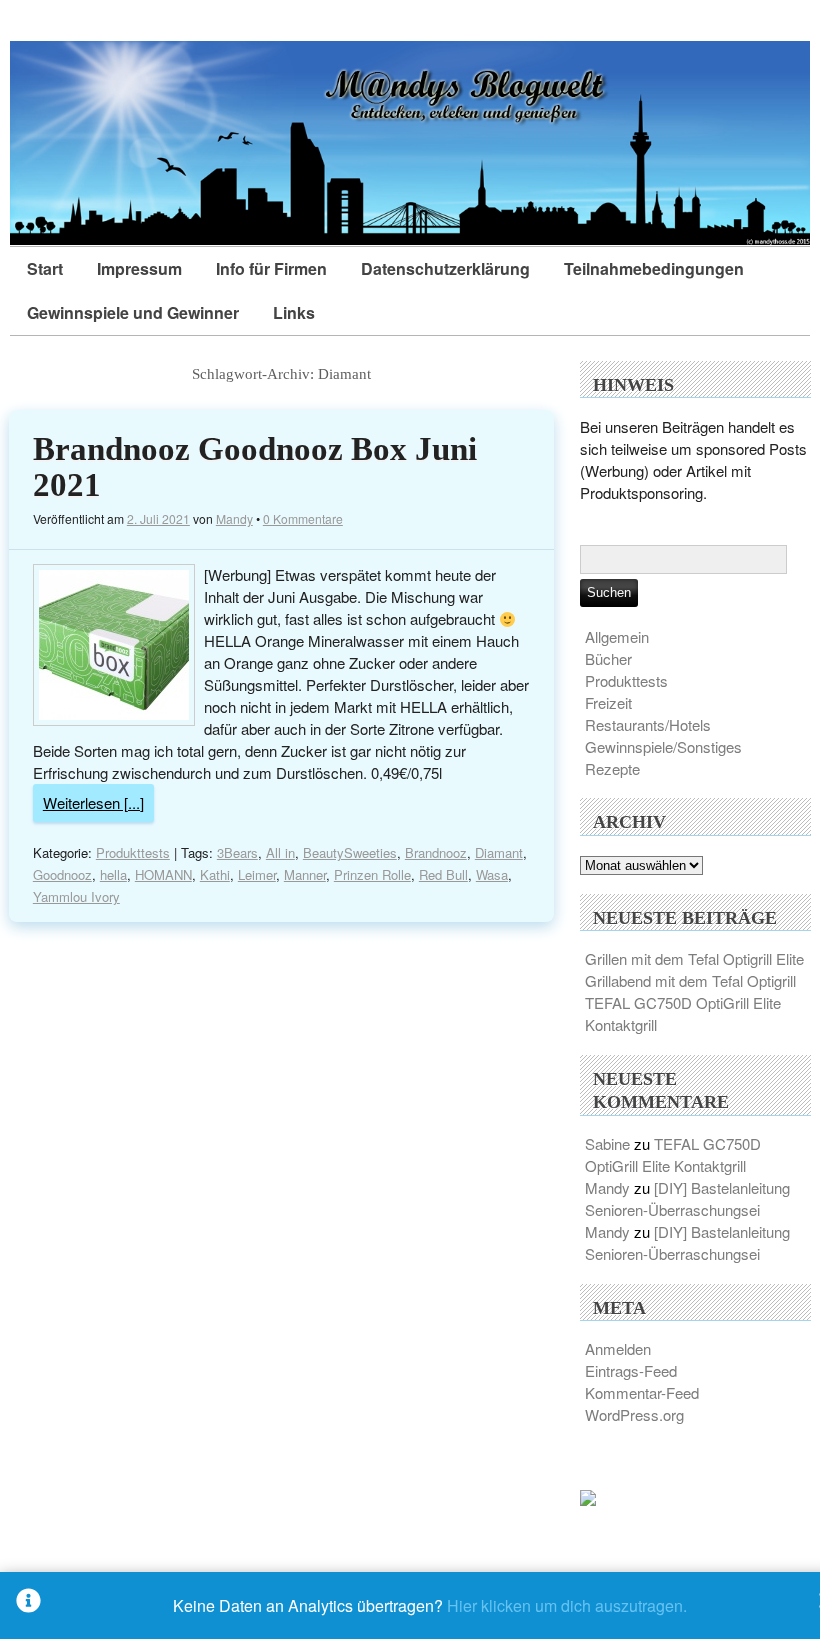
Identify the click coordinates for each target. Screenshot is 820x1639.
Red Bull (443, 874)
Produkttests (133, 852)
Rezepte (612, 768)
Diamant (499, 852)
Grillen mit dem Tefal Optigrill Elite (694, 958)
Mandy (234, 518)
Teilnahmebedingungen (654, 268)
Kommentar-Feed (642, 1392)
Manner (305, 874)
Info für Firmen (271, 268)
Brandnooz (436, 852)
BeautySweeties (350, 852)
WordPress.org (634, 1414)
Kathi (215, 874)
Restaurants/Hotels (648, 724)
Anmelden (618, 1348)
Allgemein (617, 636)
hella (113, 874)
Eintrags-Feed (631, 1370)
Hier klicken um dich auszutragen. (567, 1605)
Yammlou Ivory (76, 896)
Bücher (608, 658)
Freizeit (608, 702)
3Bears (237, 852)
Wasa (492, 874)
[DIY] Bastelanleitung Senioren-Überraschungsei (687, 1198)
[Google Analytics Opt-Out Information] (28, 1605)
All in (280, 852)
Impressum (139, 268)
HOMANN (163, 874)
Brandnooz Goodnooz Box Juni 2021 (255, 467)
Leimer (257, 874)
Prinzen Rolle (372, 874)
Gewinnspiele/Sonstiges (663, 746)
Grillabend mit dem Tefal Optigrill (690, 980)
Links (294, 312)
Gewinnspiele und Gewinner (133, 312)
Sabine (607, 1143)
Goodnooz (62, 874)
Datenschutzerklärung (445, 268)
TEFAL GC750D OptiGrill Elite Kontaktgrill (673, 1154)
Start (45, 268)
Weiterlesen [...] (93, 802)
